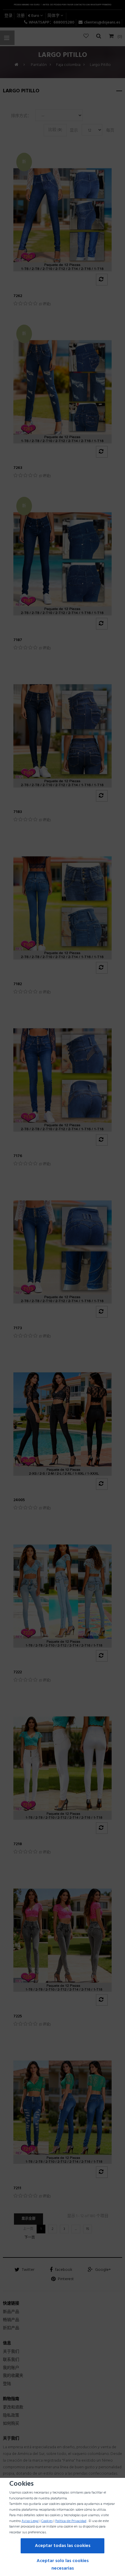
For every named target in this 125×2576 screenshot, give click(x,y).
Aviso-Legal (30, 2521)
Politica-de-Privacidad (71, 2521)
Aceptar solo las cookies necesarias (63, 2565)
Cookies (47, 2521)
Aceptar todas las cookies (63, 2546)
